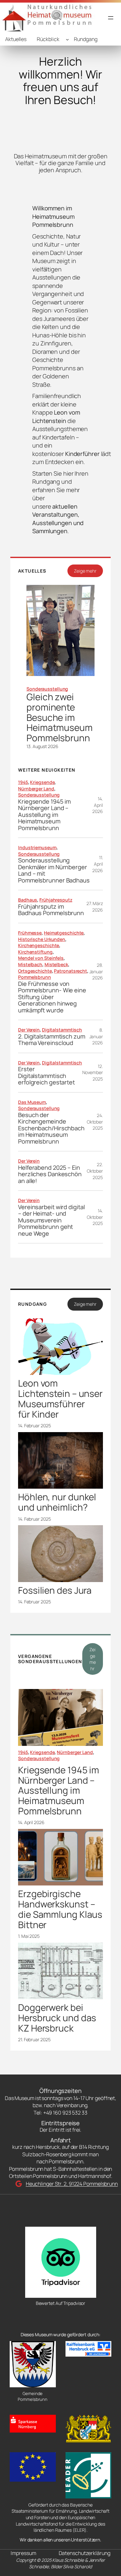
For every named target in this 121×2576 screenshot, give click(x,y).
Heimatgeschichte (64, 933)
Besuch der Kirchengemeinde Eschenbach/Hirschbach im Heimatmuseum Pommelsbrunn (51, 1128)
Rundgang (86, 39)
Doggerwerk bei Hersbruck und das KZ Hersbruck (57, 2018)
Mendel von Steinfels (41, 958)
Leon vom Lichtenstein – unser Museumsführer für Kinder (60, 1399)
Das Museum (32, 1102)
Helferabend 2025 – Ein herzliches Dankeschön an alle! (50, 1174)
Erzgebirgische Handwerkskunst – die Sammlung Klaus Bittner (60, 1909)
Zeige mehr (85, 571)
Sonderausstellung (47, 689)
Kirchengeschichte (39, 945)
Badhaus (28, 900)
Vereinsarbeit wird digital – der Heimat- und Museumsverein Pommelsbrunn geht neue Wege (51, 1220)
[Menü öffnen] (111, 18)
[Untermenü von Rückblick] (67, 39)
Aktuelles (16, 39)
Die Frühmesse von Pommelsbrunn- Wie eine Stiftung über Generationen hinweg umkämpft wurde (52, 997)
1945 (23, 782)
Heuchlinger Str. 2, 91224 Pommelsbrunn (72, 2184)
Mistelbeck (56, 964)
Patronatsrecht (71, 971)
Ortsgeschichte (35, 971)
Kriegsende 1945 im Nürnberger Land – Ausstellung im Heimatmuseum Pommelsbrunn (44, 815)
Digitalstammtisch (62, 1030)
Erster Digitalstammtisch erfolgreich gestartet (46, 1076)
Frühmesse (30, 933)
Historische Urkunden (42, 939)
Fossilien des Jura (55, 1590)
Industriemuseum (37, 847)
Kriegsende (42, 782)
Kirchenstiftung (35, 952)
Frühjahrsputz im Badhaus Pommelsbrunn (51, 910)
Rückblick (48, 39)
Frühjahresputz (56, 900)
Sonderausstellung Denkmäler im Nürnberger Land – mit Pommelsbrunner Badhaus (54, 870)
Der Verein (29, 1030)
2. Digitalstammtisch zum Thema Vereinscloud (52, 1040)
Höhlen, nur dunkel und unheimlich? (57, 1502)
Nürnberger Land (36, 789)
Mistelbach (30, 964)
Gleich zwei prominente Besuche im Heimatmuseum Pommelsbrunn (60, 718)
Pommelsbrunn (35, 977)
